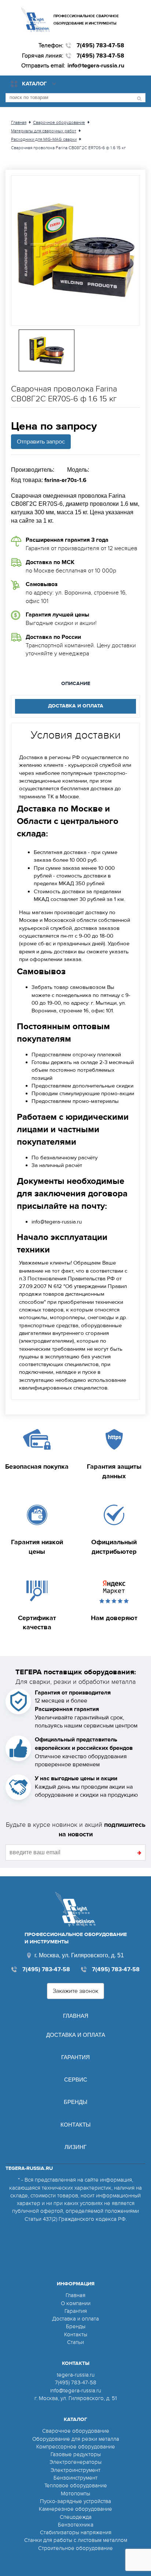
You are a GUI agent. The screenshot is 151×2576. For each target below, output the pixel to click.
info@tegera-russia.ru (96, 66)
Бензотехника (76, 2525)
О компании (76, 2303)
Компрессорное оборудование (76, 2447)
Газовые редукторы (76, 2454)
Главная (76, 2016)
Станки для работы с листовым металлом (76, 2540)
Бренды (75, 2102)
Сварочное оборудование (76, 2431)
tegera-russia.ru (76, 2375)
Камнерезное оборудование (75, 2509)
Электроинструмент (75, 2470)
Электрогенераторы (75, 2462)
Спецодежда (76, 2517)
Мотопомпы (75, 2494)
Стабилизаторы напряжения (76, 2532)
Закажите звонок (75, 1991)
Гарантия (75, 2057)
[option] (75, 251)
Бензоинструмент (75, 2478)
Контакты (75, 2125)
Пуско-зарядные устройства (75, 2501)
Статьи (75, 2342)
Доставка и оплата (76, 2035)
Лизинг (75, 2147)
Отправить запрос (41, 442)
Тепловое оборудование (76, 2485)
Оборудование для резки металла (76, 2439)
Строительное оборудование (75, 2548)
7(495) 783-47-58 (100, 45)
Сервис (76, 2080)
